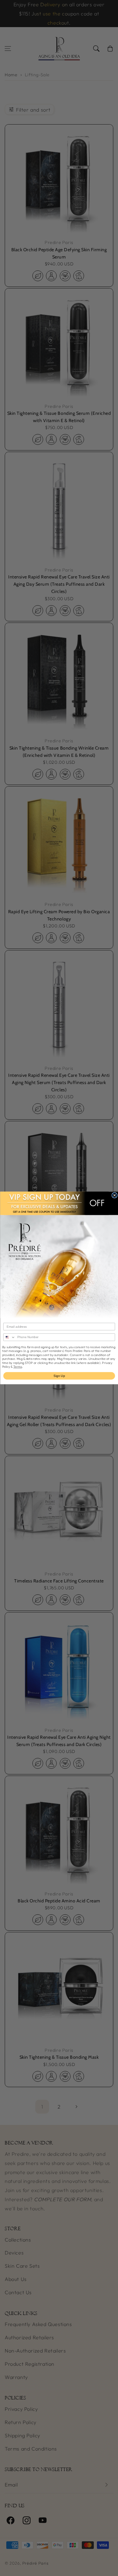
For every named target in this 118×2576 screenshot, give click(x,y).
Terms (18, 1367)
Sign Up (59, 1376)
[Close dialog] (115, 1195)
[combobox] (9, 1337)
